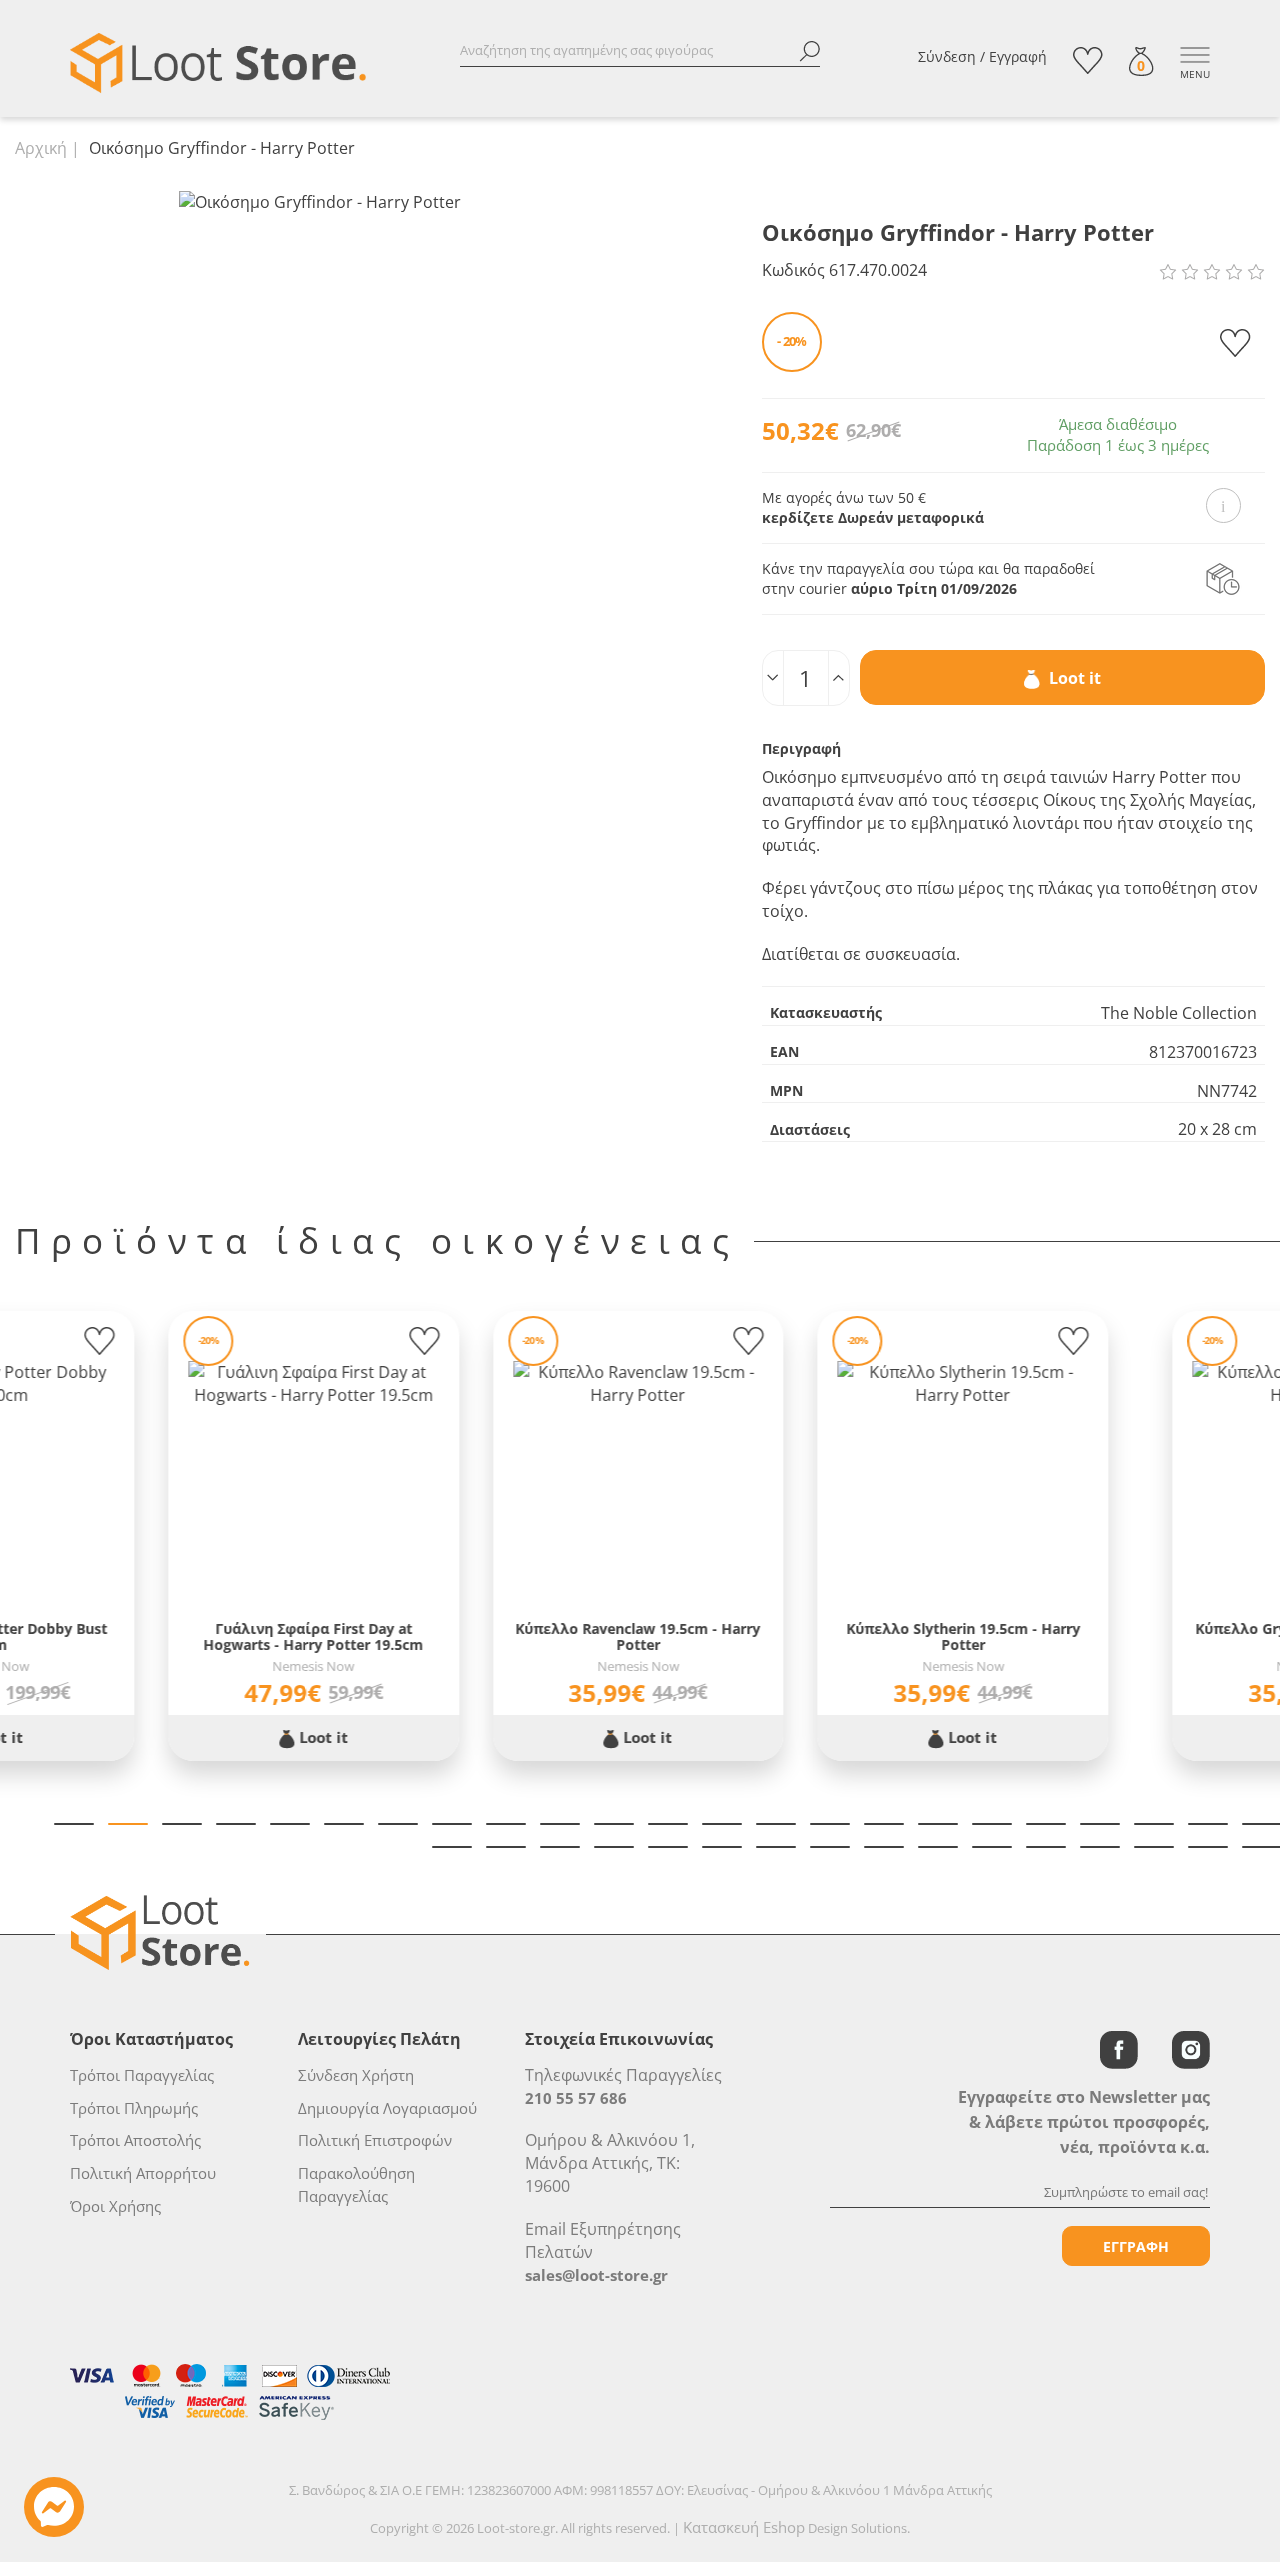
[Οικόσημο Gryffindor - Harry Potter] (320, 201)
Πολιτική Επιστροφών (375, 2140)
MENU (1195, 74)
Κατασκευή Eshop (744, 2527)
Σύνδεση (947, 56)
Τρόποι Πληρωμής (134, 2108)
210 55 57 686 (576, 2098)
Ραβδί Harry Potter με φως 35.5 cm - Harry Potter (810, 1636)
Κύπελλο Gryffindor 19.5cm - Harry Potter (160, 1636)
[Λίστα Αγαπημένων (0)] (1088, 60)
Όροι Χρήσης (115, 2206)
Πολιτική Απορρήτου (143, 2173)
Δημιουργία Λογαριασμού (387, 2108)
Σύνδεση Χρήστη (356, 2075)
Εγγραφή (1018, 56)
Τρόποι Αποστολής (135, 2140)
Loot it (1073, 678)
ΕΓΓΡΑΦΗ (1136, 2246)
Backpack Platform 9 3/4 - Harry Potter (1134, 1636)
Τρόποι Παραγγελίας (142, 2075)
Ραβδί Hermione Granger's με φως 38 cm (485, 1636)
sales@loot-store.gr (596, 2275)
